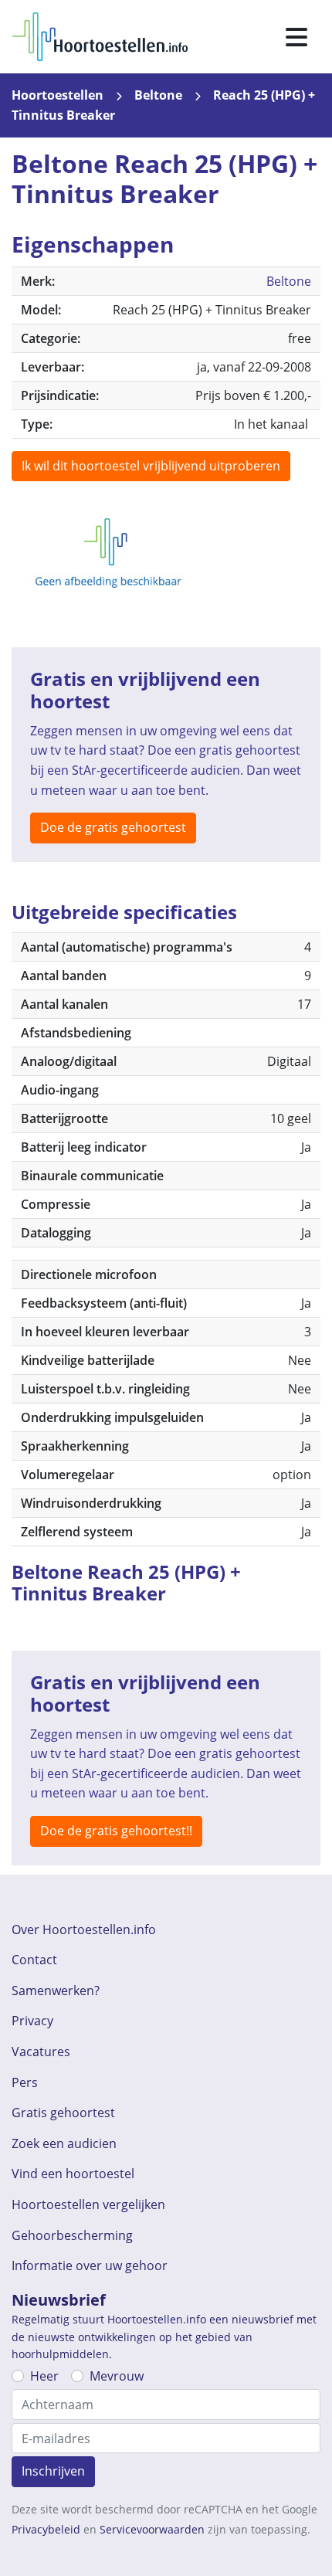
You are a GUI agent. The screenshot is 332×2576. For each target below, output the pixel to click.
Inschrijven (53, 2471)
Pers (25, 2082)
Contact (34, 1960)
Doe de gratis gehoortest (113, 827)
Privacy (32, 2021)
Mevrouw (117, 2376)
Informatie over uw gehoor (90, 2265)
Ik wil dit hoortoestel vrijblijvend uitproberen (151, 466)
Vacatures (41, 2052)
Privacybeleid (46, 2529)
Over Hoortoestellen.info (84, 1929)
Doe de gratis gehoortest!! (116, 1831)
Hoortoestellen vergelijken (88, 2204)
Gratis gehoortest (63, 2113)
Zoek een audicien (64, 2143)
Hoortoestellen (58, 95)
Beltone (158, 95)
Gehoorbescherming (72, 2235)
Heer (44, 2376)
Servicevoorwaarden (152, 2529)
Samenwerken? (56, 1991)
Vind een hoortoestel (73, 2174)
